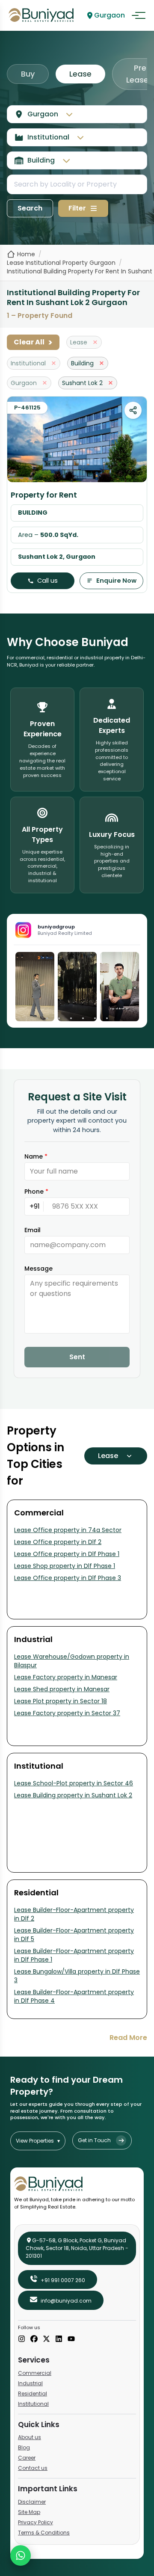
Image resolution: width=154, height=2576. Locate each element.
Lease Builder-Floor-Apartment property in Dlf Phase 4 (74, 1996)
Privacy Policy (36, 2522)
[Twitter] (46, 2339)
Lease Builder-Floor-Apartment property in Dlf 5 (74, 1935)
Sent (77, 1357)
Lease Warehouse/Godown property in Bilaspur (72, 1661)
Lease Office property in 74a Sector (68, 1530)
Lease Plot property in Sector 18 (61, 1701)
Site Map (29, 2512)
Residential (33, 2394)
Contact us (33, 2468)
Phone (36, 1192)
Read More (128, 2038)
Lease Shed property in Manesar (62, 1689)
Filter (77, 208)
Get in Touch (94, 2140)
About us (30, 2437)
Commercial (35, 2373)
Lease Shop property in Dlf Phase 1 (65, 1566)
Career (27, 2458)
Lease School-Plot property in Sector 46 (74, 1783)
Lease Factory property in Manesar (66, 1677)
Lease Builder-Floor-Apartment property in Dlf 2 (74, 1914)
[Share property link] (133, 410)
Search (30, 208)
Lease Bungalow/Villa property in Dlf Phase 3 (77, 1976)
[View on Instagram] (35, 987)
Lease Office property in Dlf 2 (58, 1542)
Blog (24, 2447)
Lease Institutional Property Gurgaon (61, 263)
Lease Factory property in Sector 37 (67, 1713)
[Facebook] (34, 2339)
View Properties (38, 2141)
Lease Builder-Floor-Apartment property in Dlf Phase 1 (74, 1955)
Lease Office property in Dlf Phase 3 (68, 1578)
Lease (80, 74)
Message (38, 1269)
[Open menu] (139, 15)
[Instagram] (22, 2339)
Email (33, 1230)
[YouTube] (71, 2339)
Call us (47, 581)
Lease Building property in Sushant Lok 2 (73, 1795)
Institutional (33, 2404)
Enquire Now (116, 581)
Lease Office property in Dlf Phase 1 (67, 1554)
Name (36, 1156)
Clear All (33, 342)
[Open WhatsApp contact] (21, 2555)
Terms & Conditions (44, 2533)
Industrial (30, 2383)
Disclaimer (32, 2502)
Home (26, 254)
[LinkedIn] (59, 2339)
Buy (28, 74)
